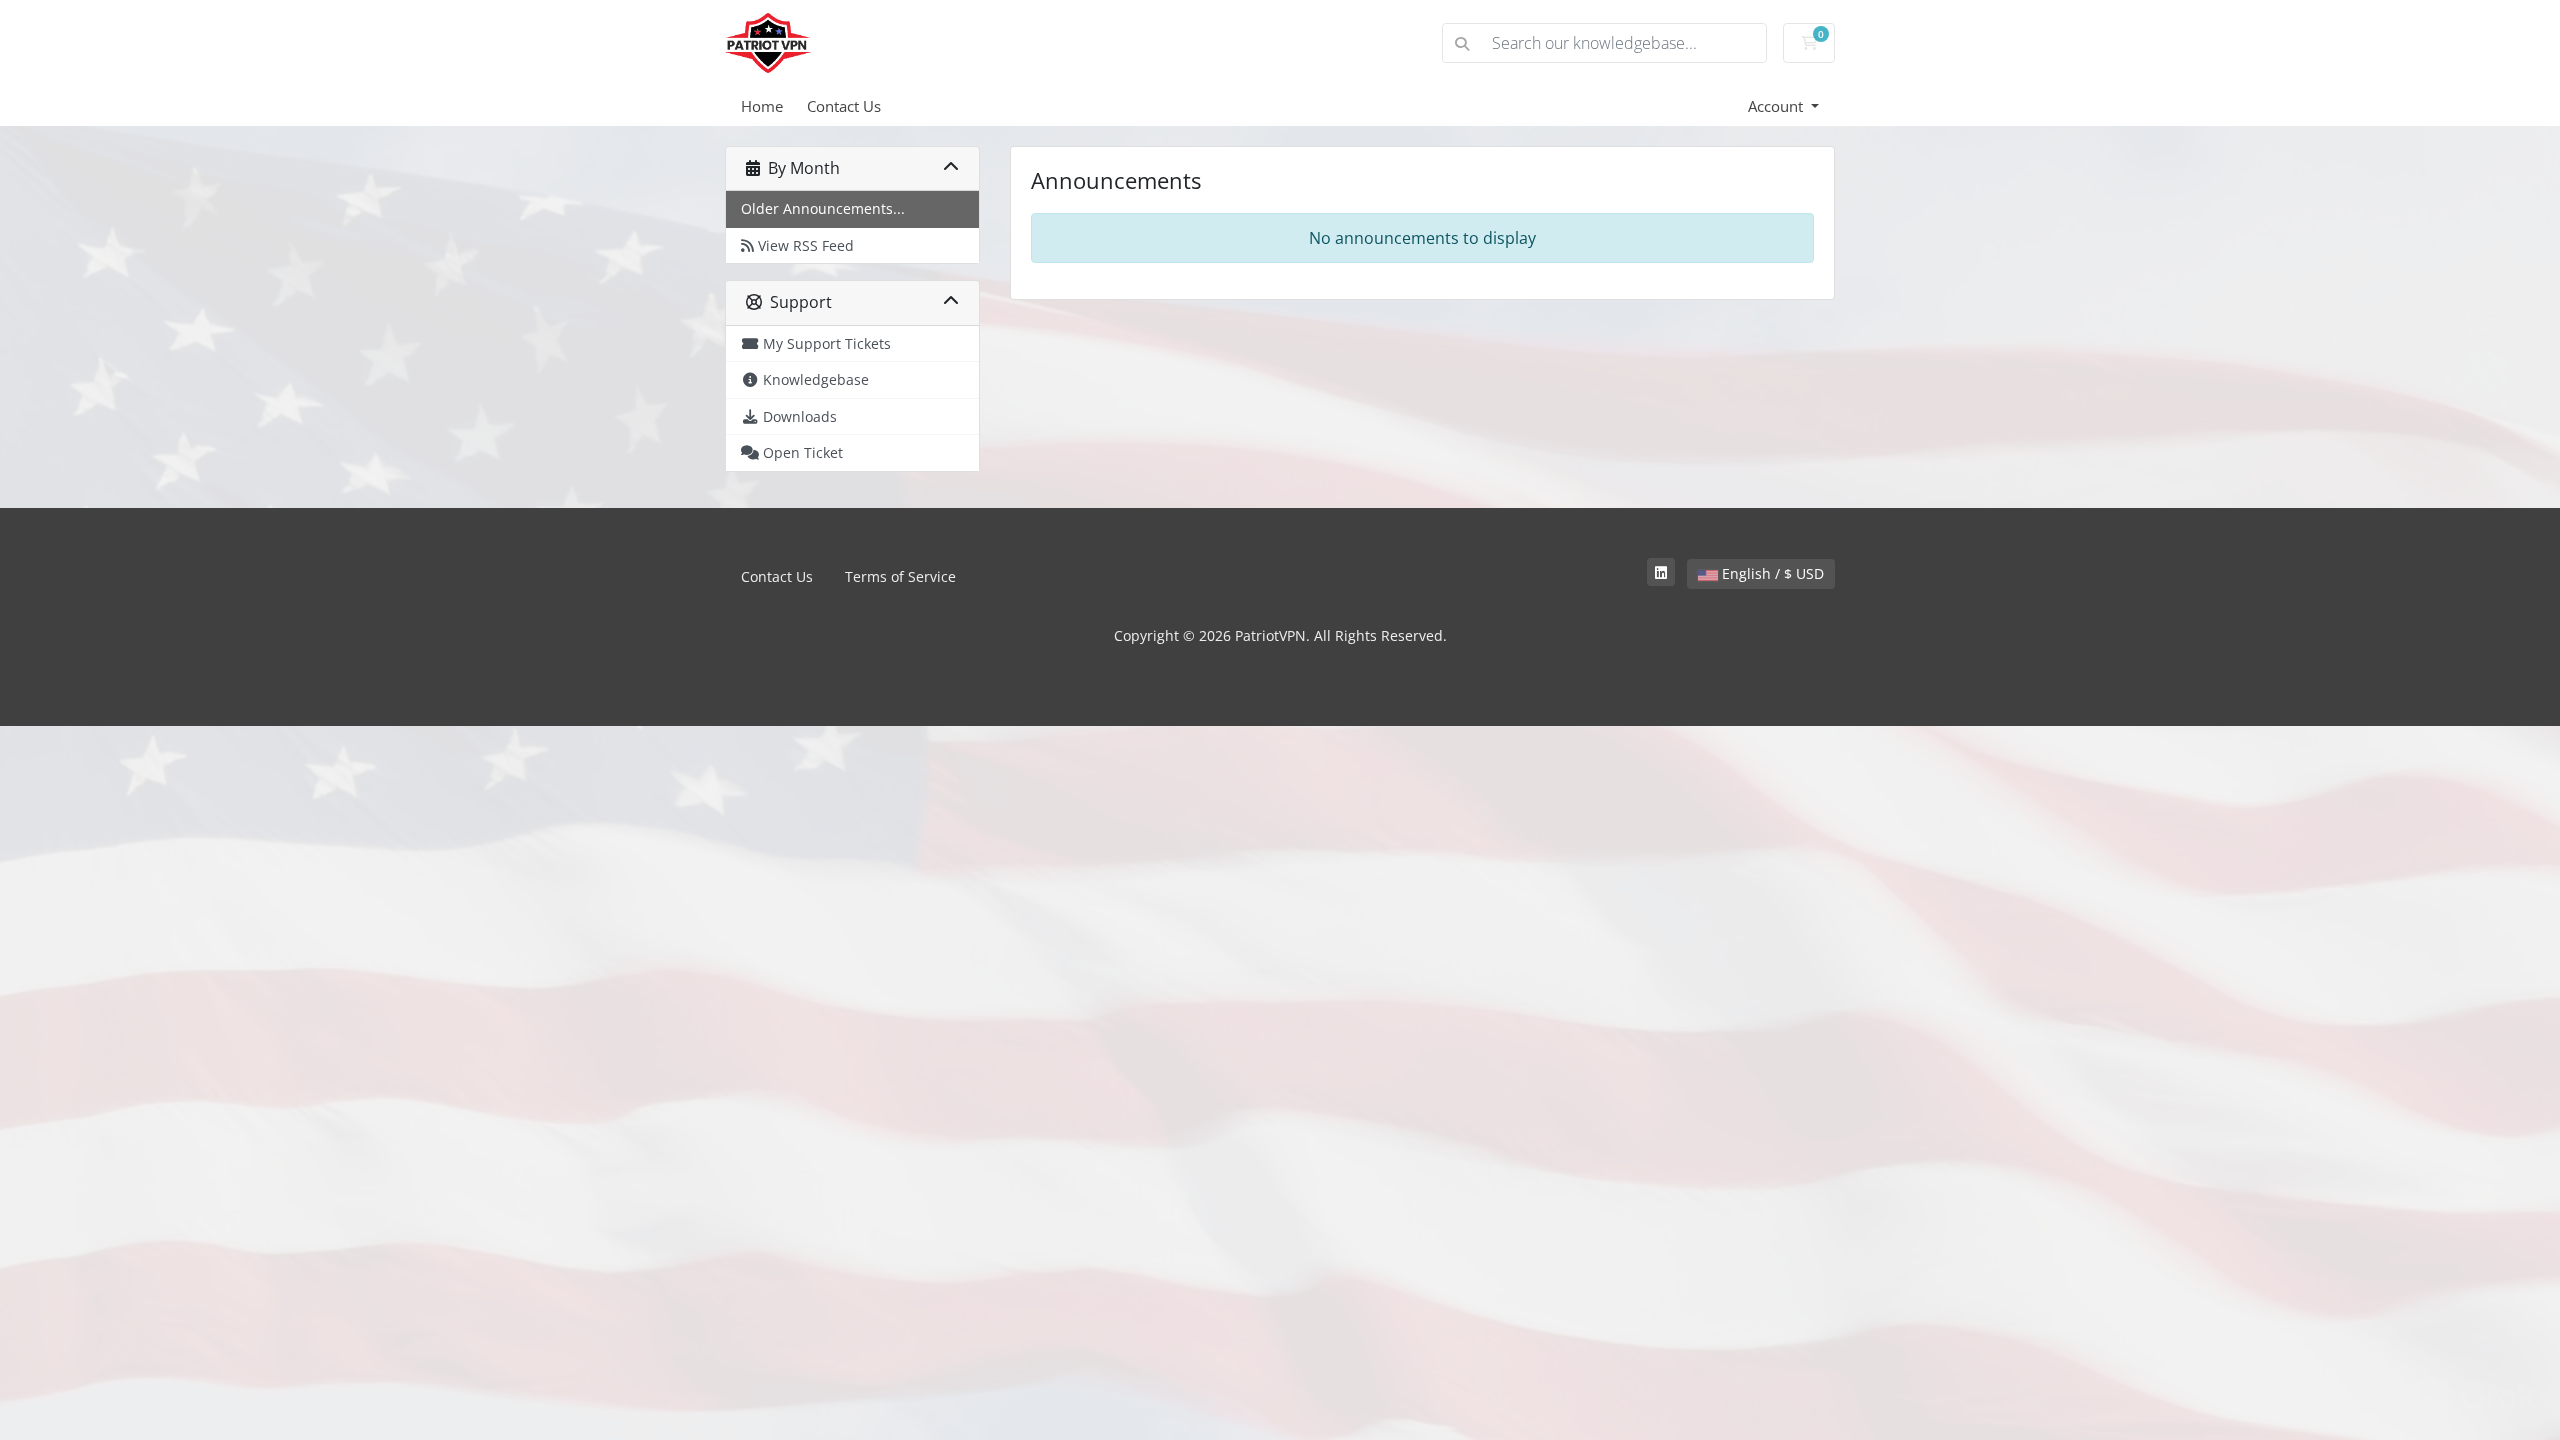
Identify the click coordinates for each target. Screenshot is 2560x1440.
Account (1777, 106)
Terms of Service (900, 576)
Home (762, 106)
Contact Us (844, 106)
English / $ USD (1771, 573)
